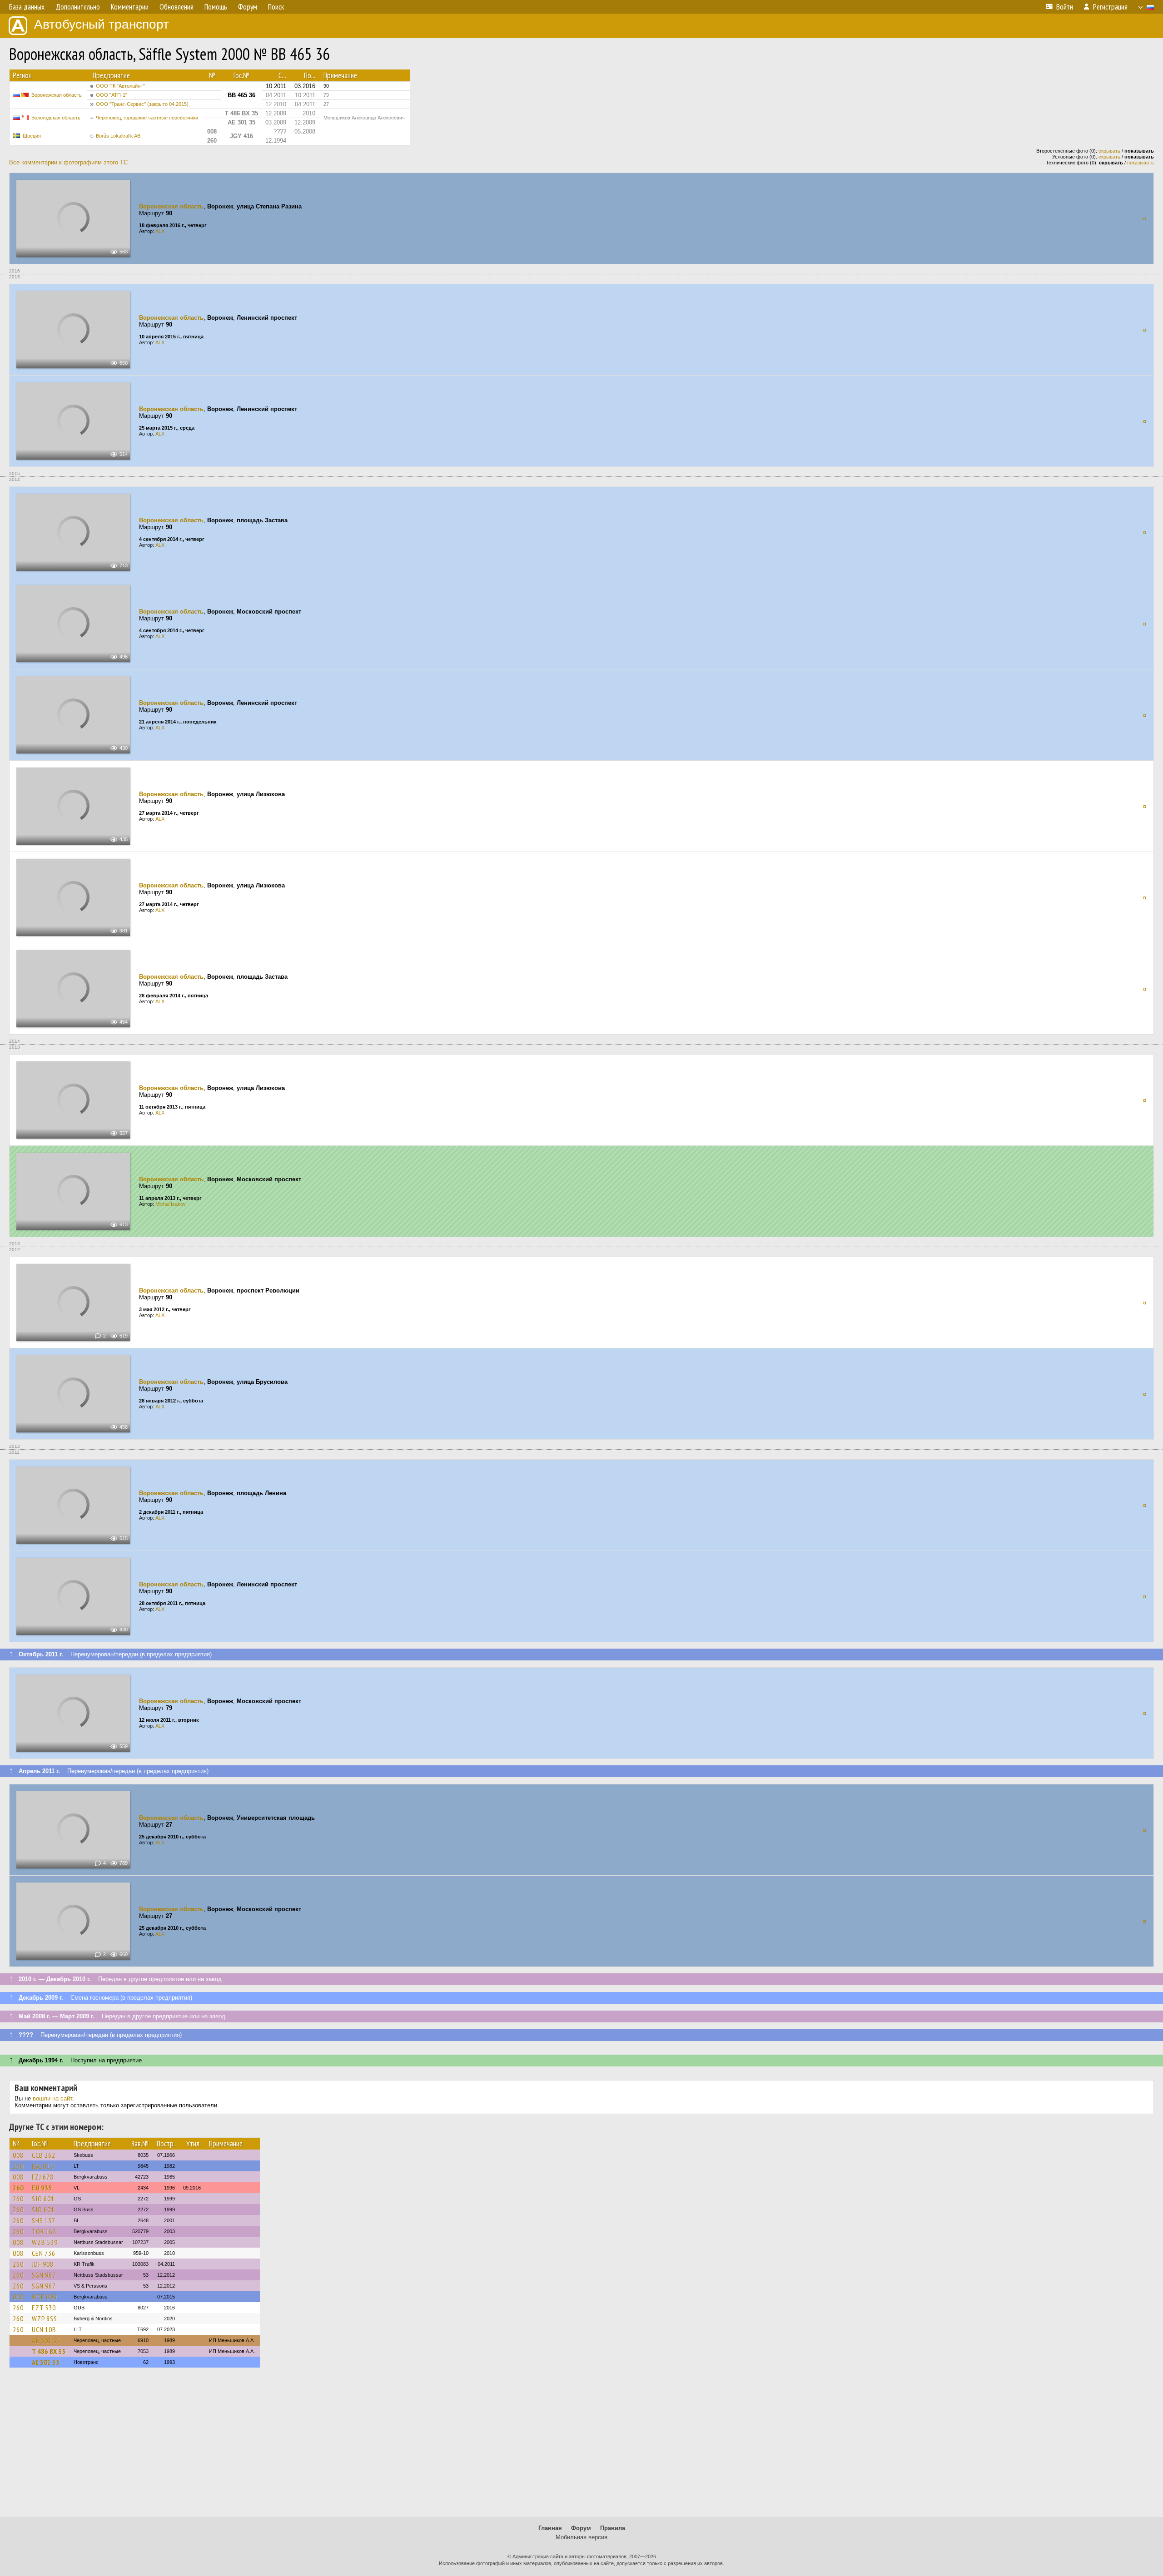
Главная (550, 2528)
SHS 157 (44, 2220)
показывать (1141, 163)
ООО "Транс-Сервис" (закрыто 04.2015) (142, 104)
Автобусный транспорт (102, 24)
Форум (581, 2528)
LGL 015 (43, 2166)
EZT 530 (44, 2308)
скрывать (1109, 151)
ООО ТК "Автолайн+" (120, 86)
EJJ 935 (42, 2188)
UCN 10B (44, 2329)
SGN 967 (44, 2275)
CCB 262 (44, 2155)
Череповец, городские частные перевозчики (147, 118)
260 (18, 2166)
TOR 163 (44, 2231)
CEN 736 (44, 2253)
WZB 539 (45, 2242)
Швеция (32, 136)
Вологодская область (56, 118)
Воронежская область (57, 95)
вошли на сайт (52, 2098)
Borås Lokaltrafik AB (118, 136)
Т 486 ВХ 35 (49, 2351)
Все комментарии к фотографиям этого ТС (68, 162)
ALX (160, 231)
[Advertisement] (581, 2447)
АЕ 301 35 (46, 2340)
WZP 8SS (45, 2318)
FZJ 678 (43, 2177)
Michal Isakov (171, 1204)
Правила (613, 2528)
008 (18, 2155)
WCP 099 (44, 2297)
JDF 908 (43, 2264)
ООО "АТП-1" (112, 95)
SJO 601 (43, 2199)
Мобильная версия (581, 2537)
